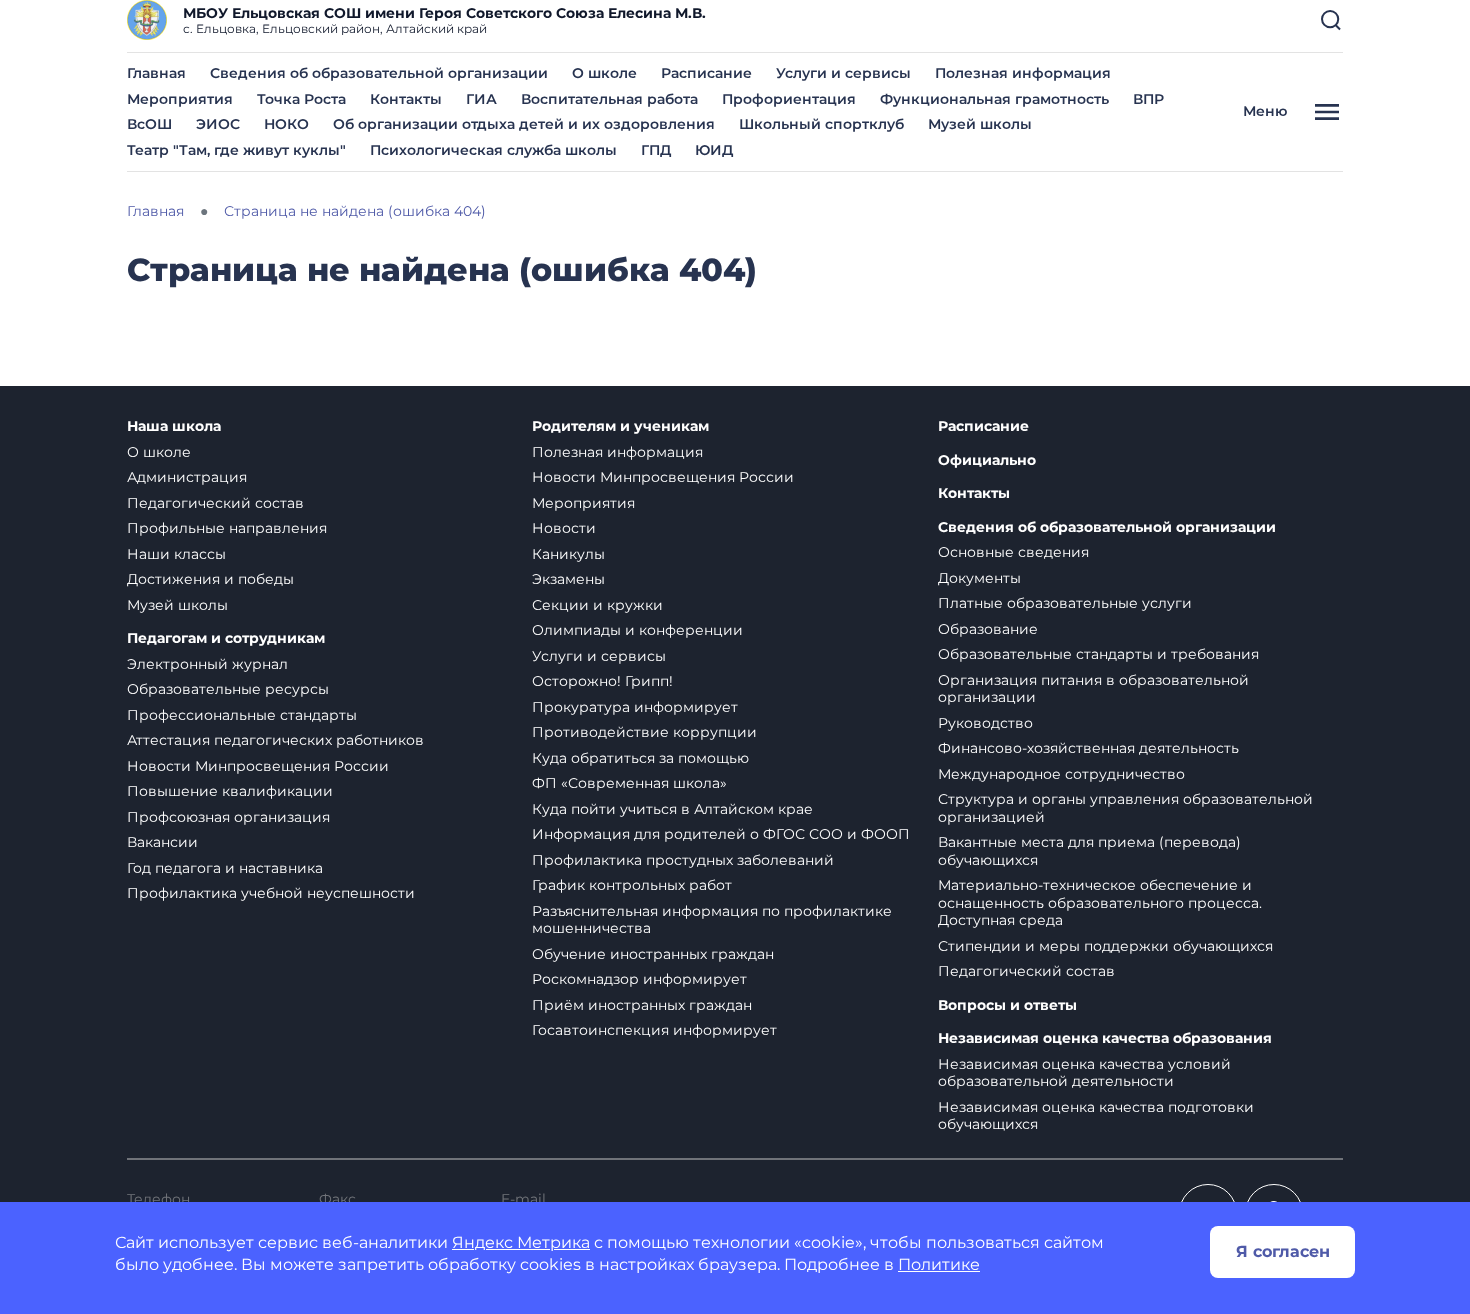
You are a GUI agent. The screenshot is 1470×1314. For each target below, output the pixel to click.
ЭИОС (218, 124)
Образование (988, 629)
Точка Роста (301, 99)
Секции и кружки (597, 605)
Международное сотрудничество (1061, 774)
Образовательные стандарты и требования (1098, 654)
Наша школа (174, 426)
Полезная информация (1023, 73)
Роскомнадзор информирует (639, 979)
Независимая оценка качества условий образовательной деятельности (1084, 1073)
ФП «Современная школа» (629, 783)
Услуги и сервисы (843, 73)
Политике (939, 1264)
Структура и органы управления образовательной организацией (1125, 808)
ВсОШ (149, 124)
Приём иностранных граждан (642, 1005)
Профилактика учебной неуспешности (271, 893)
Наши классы (176, 554)
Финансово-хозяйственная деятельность (1088, 748)
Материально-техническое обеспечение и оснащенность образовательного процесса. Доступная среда (1100, 902)
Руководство (985, 723)
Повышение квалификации (230, 791)
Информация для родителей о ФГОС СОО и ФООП (721, 834)
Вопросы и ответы (1007, 1005)
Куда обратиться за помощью (640, 758)
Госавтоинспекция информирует (654, 1030)
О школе (604, 73)
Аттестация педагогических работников (275, 740)
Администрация (187, 477)
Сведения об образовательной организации (379, 73)
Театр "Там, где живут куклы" (236, 150)
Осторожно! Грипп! (602, 681)
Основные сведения (1013, 552)
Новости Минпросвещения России (258, 766)
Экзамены (568, 579)
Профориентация (789, 99)
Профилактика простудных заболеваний (683, 860)
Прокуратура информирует (635, 707)
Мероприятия (180, 99)
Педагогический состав (215, 503)
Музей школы (980, 124)
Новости (564, 528)
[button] (1331, 20)
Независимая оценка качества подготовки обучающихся (1096, 1116)
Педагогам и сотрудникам (226, 638)
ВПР (1148, 99)
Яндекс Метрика (521, 1242)
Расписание (706, 73)
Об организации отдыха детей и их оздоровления (524, 124)
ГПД (656, 150)
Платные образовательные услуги (1065, 603)
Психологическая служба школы (493, 150)
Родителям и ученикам (620, 426)
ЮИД (714, 150)
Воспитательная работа (609, 99)
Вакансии (162, 842)
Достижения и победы (210, 579)
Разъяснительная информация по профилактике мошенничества (712, 920)
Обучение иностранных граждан (653, 954)
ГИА (481, 99)
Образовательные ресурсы (228, 689)
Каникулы (568, 554)
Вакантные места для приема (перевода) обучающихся (1089, 851)
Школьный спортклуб (821, 124)
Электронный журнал (207, 664)
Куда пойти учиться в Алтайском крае (672, 809)
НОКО (286, 124)
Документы (979, 578)
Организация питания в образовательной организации (1093, 689)
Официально (987, 460)
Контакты (406, 99)
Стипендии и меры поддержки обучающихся (1105, 946)
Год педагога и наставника (225, 868)
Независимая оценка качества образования (1105, 1038)
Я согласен (1283, 1251)
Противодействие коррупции (644, 732)
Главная (156, 73)
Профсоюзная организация (228, 817)
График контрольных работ (632, 885)
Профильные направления (227, 528)
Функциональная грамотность (994, 99)
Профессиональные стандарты (242, 715)
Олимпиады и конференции (637, 630)
